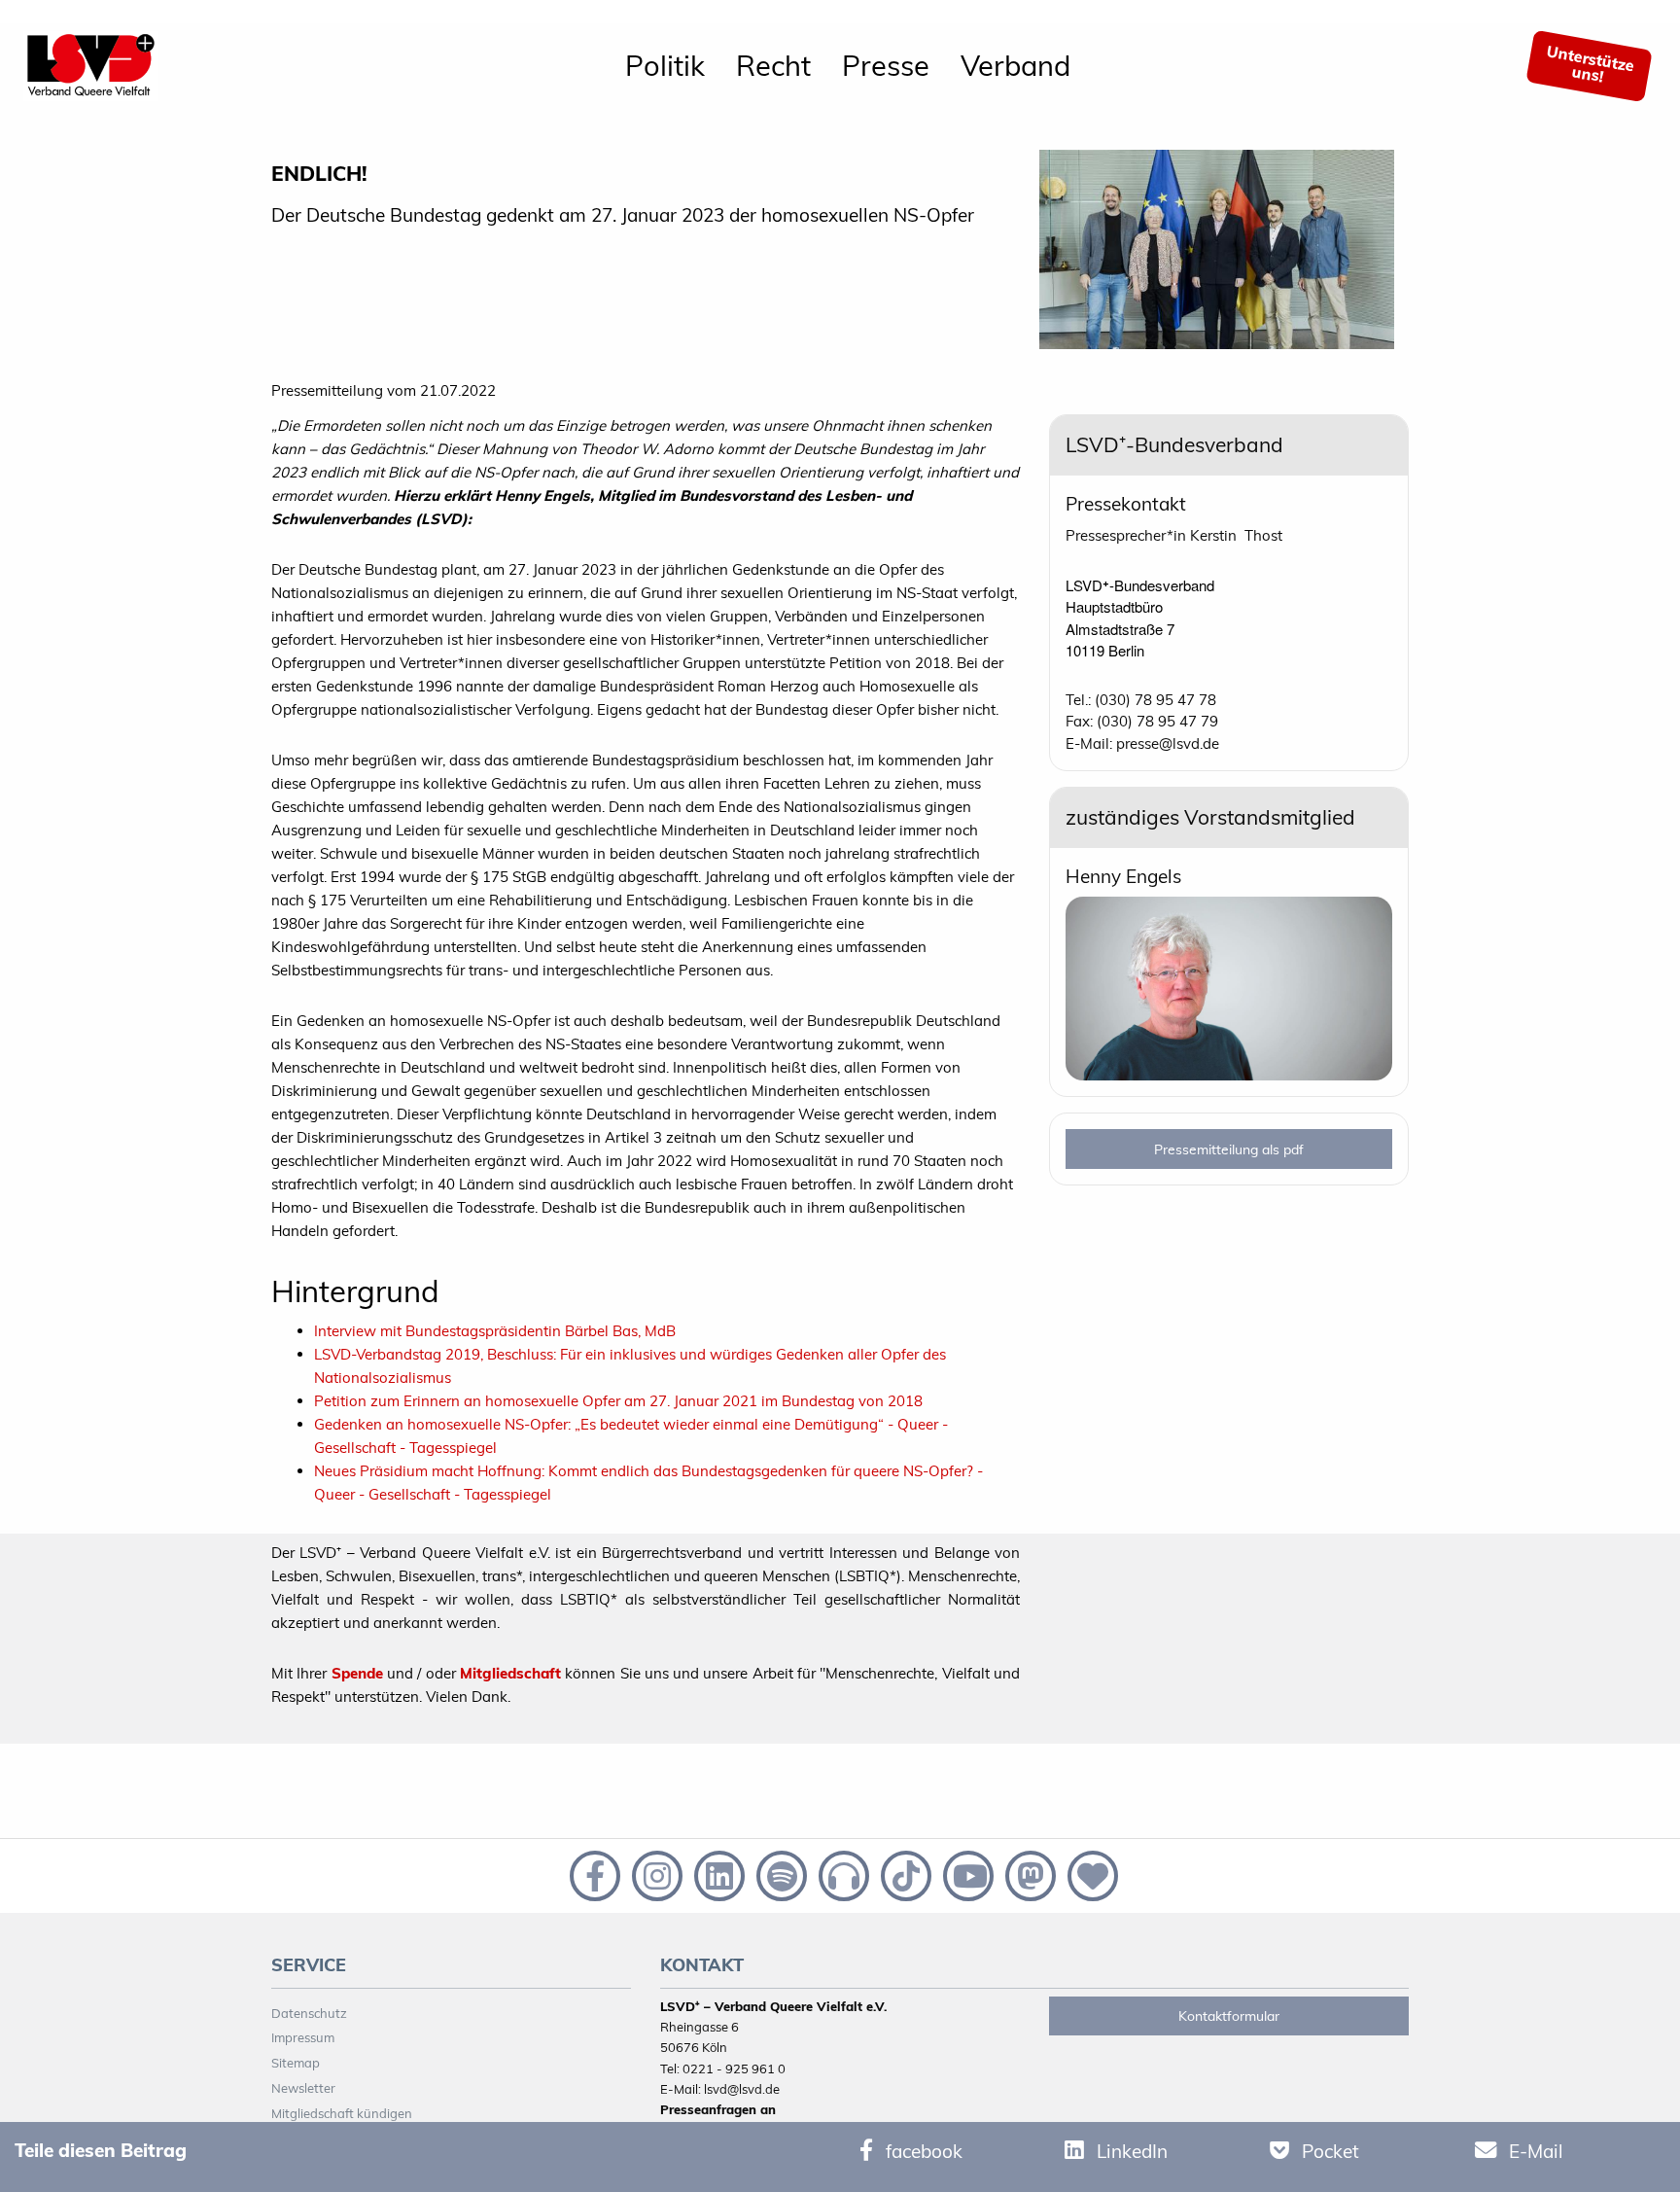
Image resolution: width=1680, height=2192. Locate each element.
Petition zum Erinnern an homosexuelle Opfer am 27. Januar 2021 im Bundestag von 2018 (618, 1401)
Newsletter (303, 2088)
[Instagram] (655, 1874)
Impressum (303, 2037)
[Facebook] (593, 1874)
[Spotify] (780, 1874)
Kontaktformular (1229, 2016)
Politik (665, 65)
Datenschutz (309, 2013)
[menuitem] (665, 66)
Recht (773, 65)
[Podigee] (842, 1874)
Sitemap (296, 2063)
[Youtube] (966, 1874)
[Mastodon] (1029, 1874)
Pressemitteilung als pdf (1229, 1149)
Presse (886, 65)
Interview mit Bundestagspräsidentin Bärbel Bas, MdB (495, 1331)
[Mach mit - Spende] (1089, 1874)
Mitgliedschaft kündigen (342, 2113)
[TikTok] (904, 1874)
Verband (1015, 65)
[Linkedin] (717, 1874)
